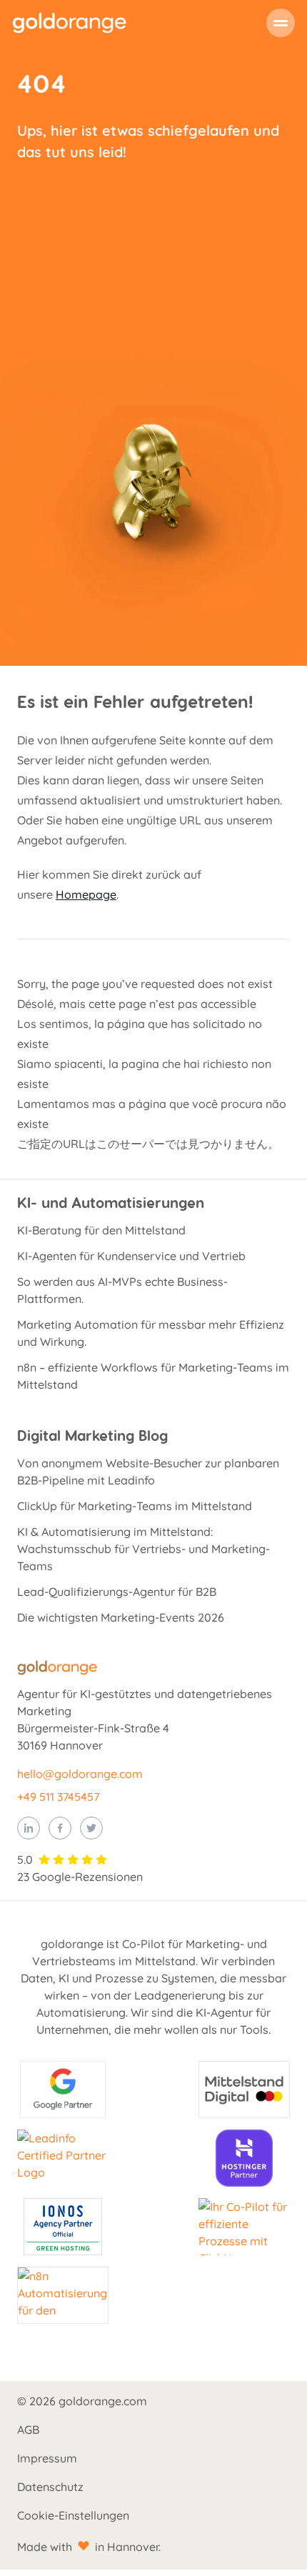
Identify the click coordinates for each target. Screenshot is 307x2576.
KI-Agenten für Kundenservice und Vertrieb (131, 1256)
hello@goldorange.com (80, 1774)
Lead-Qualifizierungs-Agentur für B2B (117, 1592)
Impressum (47, 2458)
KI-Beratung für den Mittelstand (101, 1230)
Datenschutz (50, 2487)
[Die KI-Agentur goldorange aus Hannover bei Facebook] (60, 1828)
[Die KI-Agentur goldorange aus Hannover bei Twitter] (91, 1828)
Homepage (86, 894)
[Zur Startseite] (69, 23)
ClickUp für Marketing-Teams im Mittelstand (135, 1506)
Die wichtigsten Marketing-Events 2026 (121, 1617)
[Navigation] (281, 23)
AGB (28, 2430)
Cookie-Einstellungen (73, 2515)
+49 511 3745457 (58, 1797)
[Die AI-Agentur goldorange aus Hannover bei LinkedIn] (29, 1828)
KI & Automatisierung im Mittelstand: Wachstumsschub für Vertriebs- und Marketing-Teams (144, 1549)
